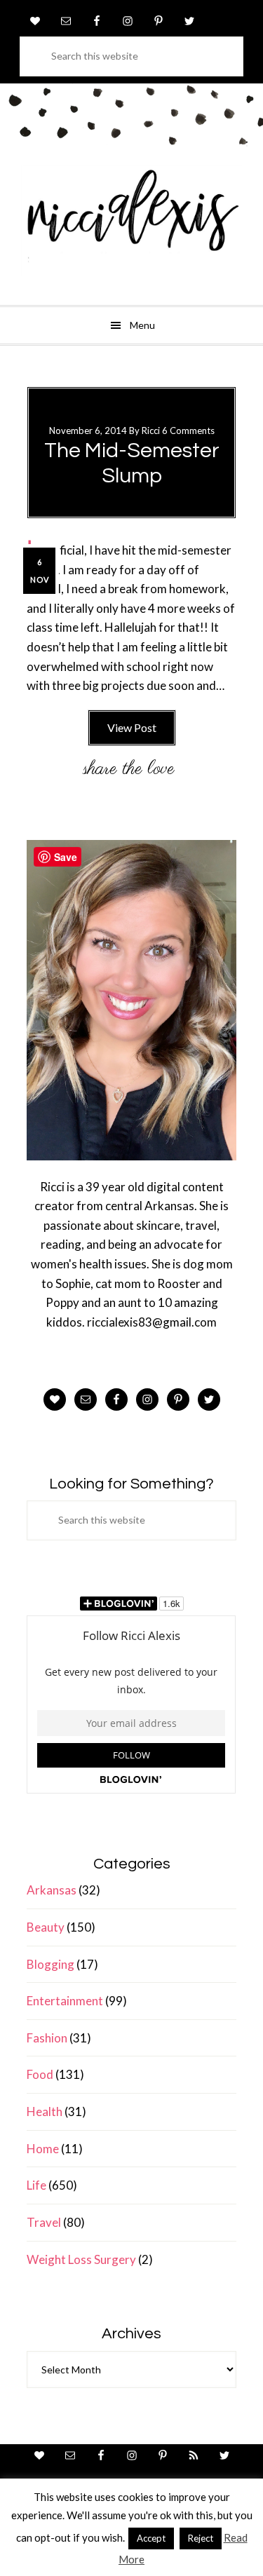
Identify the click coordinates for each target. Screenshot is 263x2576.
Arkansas (52, 1890)
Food (40, 2074)
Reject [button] (201, 2538)
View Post (132, 727)
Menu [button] (142, 325)
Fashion (47, 2038)
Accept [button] (151, 2538)
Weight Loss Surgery (81, 2259)
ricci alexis (131, 221)
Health (45, 2111)
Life (36, 2185)
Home (43, 2149)
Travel (44, 2222)
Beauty (46, 1927)
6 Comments (188, 431)
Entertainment (65, 2001)
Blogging (50, 1964)
